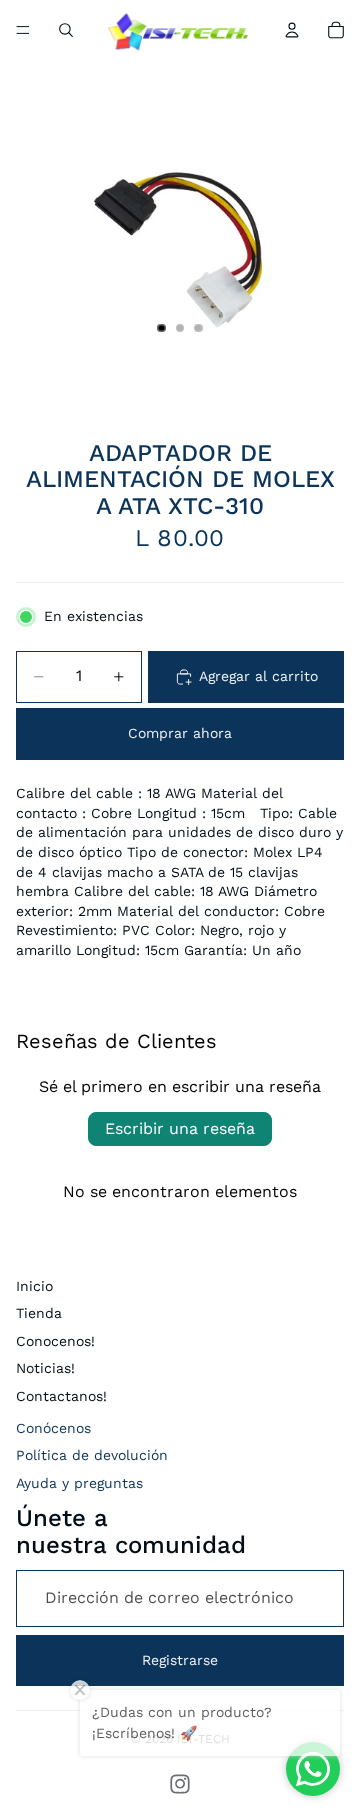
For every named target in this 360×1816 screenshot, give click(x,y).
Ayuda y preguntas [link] (79, 1483)
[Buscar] (66, 30)
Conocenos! (55, 1341)
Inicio (34, 1286)
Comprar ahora (180, 733)
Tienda (39, 1313)
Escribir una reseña (180, 1128)
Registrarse (180, 1660)
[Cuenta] (292, 30)
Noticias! (45, 1368)
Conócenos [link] (53, 1428)
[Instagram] (180, 1784)
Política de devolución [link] (92, 1455)
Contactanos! (61, 1396)
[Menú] (23, 30)
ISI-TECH (203, 1739)
